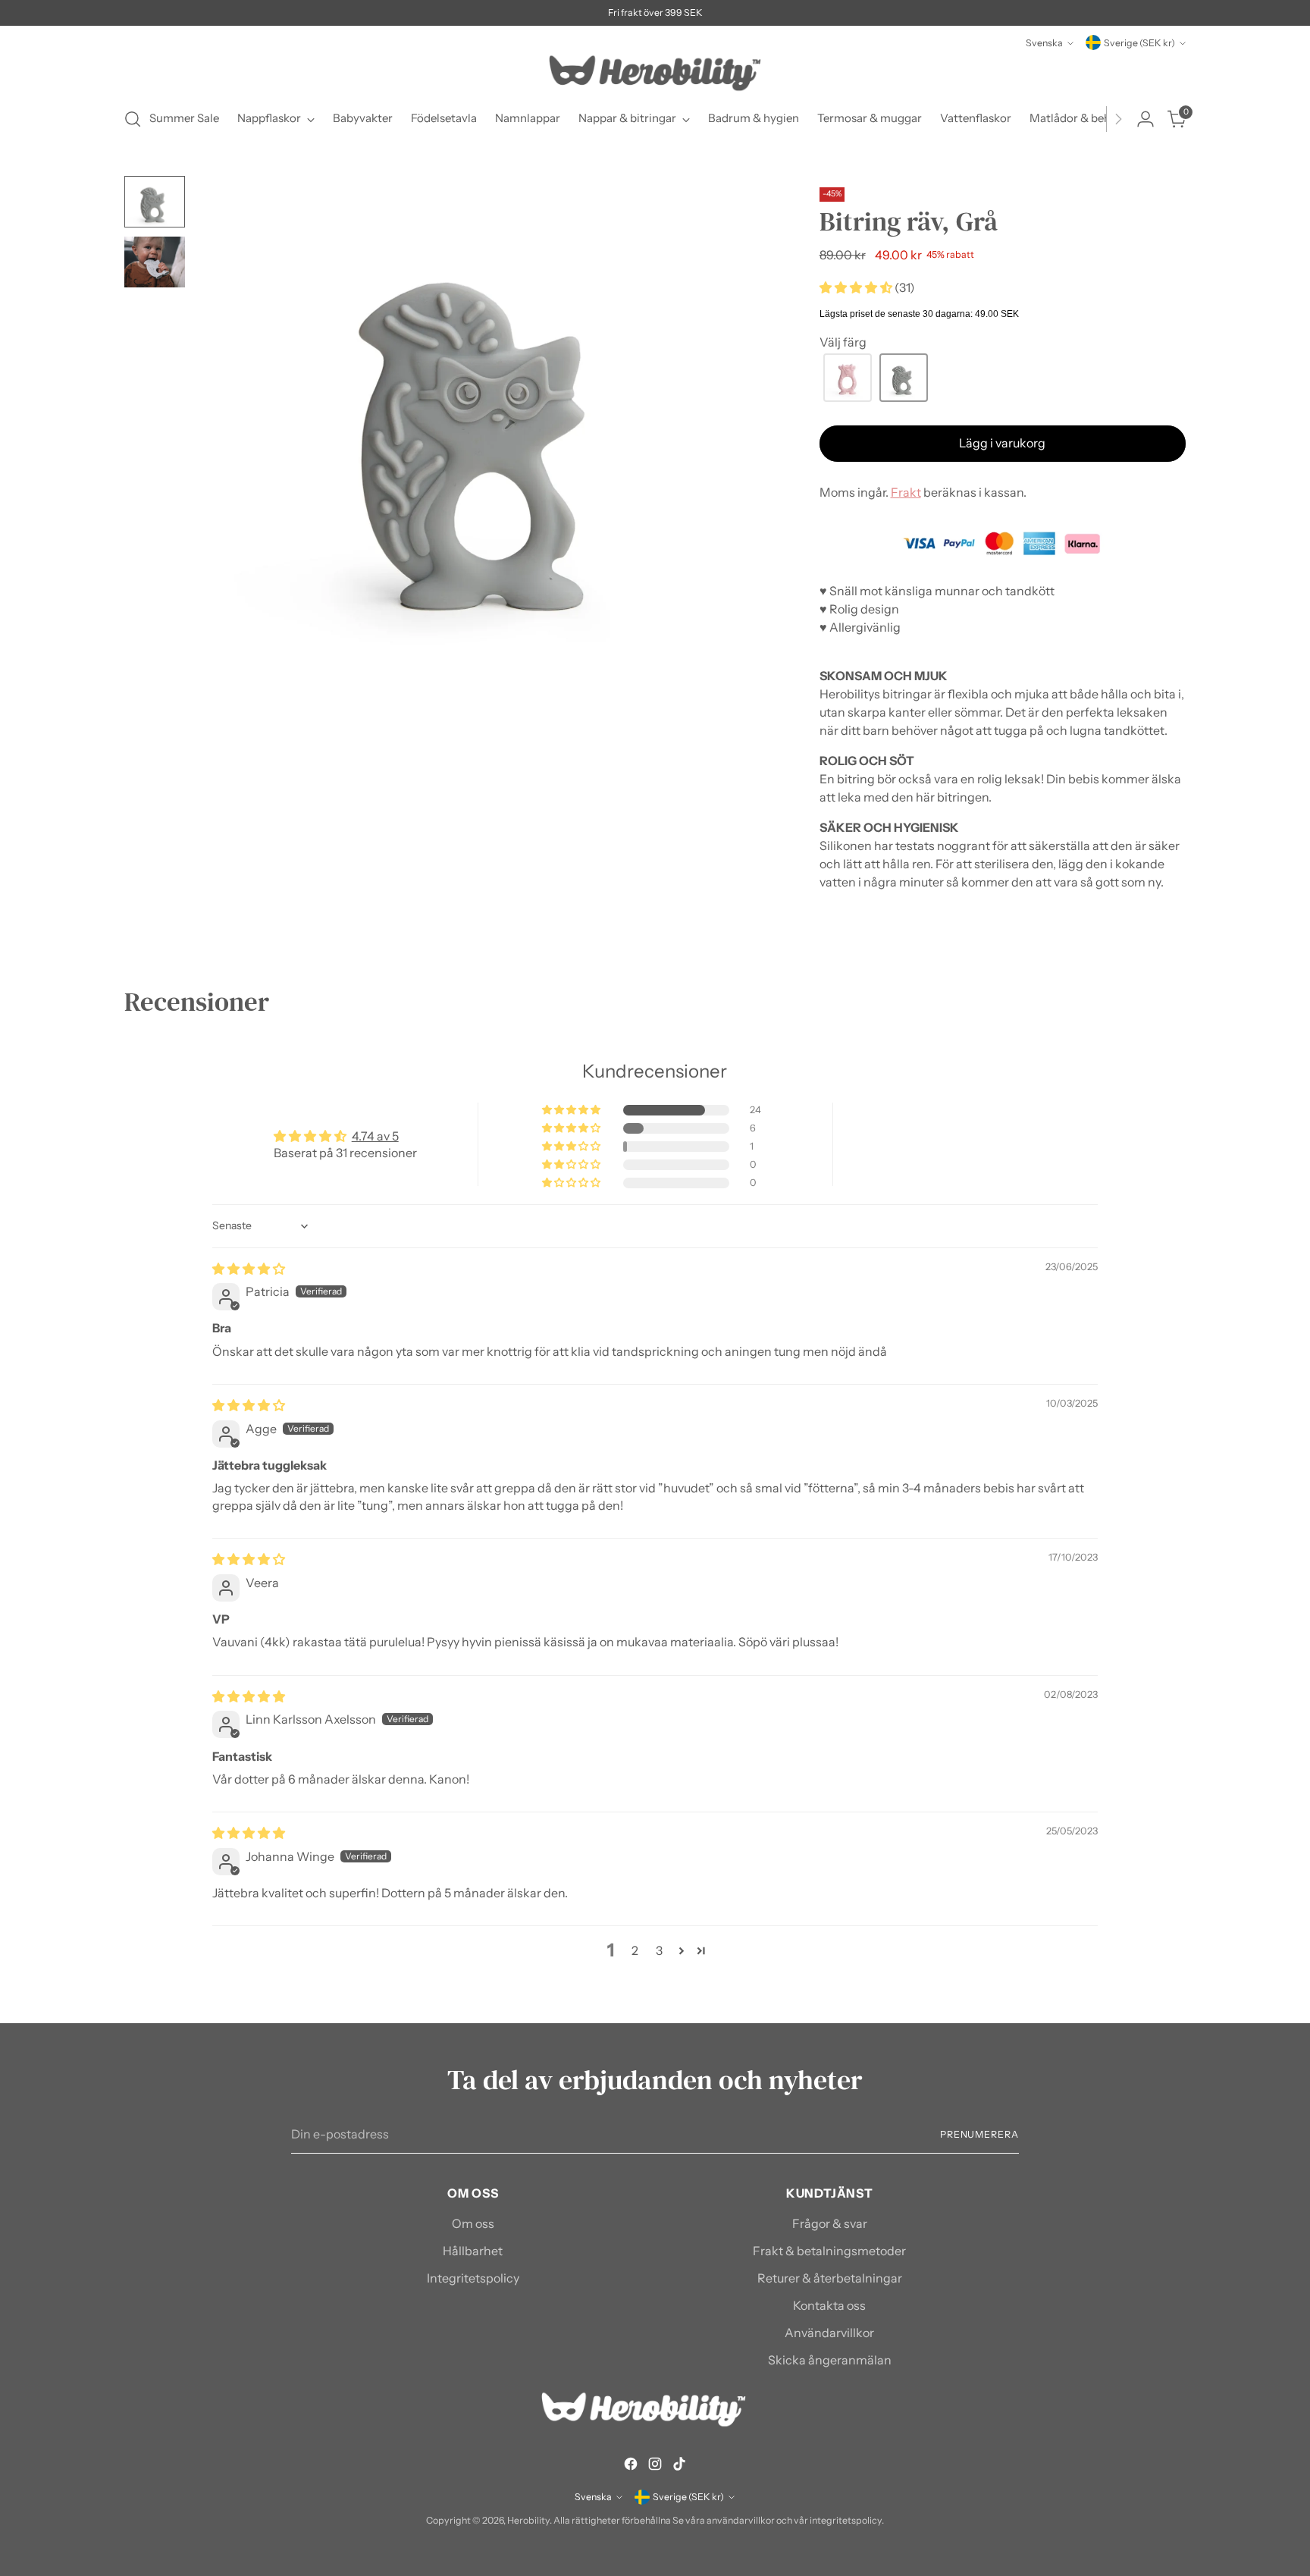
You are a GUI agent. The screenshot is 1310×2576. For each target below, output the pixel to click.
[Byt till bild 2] (155, 262)
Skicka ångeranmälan (830, 2360)
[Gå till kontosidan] (1145, 119)
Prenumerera (979, 2134)
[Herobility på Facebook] (631, 2466)
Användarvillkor (829, 2333)
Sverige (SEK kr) (1139, 43)
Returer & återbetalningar (830, 2278)
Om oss (473, 2223)
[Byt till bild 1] (155, 202)
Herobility (528, 2520)
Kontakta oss (829, 2305)
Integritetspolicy (473, 2278)
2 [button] (635, 1950)
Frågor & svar (830, 2223)
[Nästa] (1118, 119)
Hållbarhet (473, 2251)
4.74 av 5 (375, 1136)
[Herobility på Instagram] (655, 2466)
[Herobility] (655, 73)
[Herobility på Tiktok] (679, 2466)
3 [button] (659, 1950)
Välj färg (843, 342)
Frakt (906, 492)
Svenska (1044, 43)
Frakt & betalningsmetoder (829, 2251)
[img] (249, 1269)
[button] (857, 287)
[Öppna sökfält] (133, 119)
